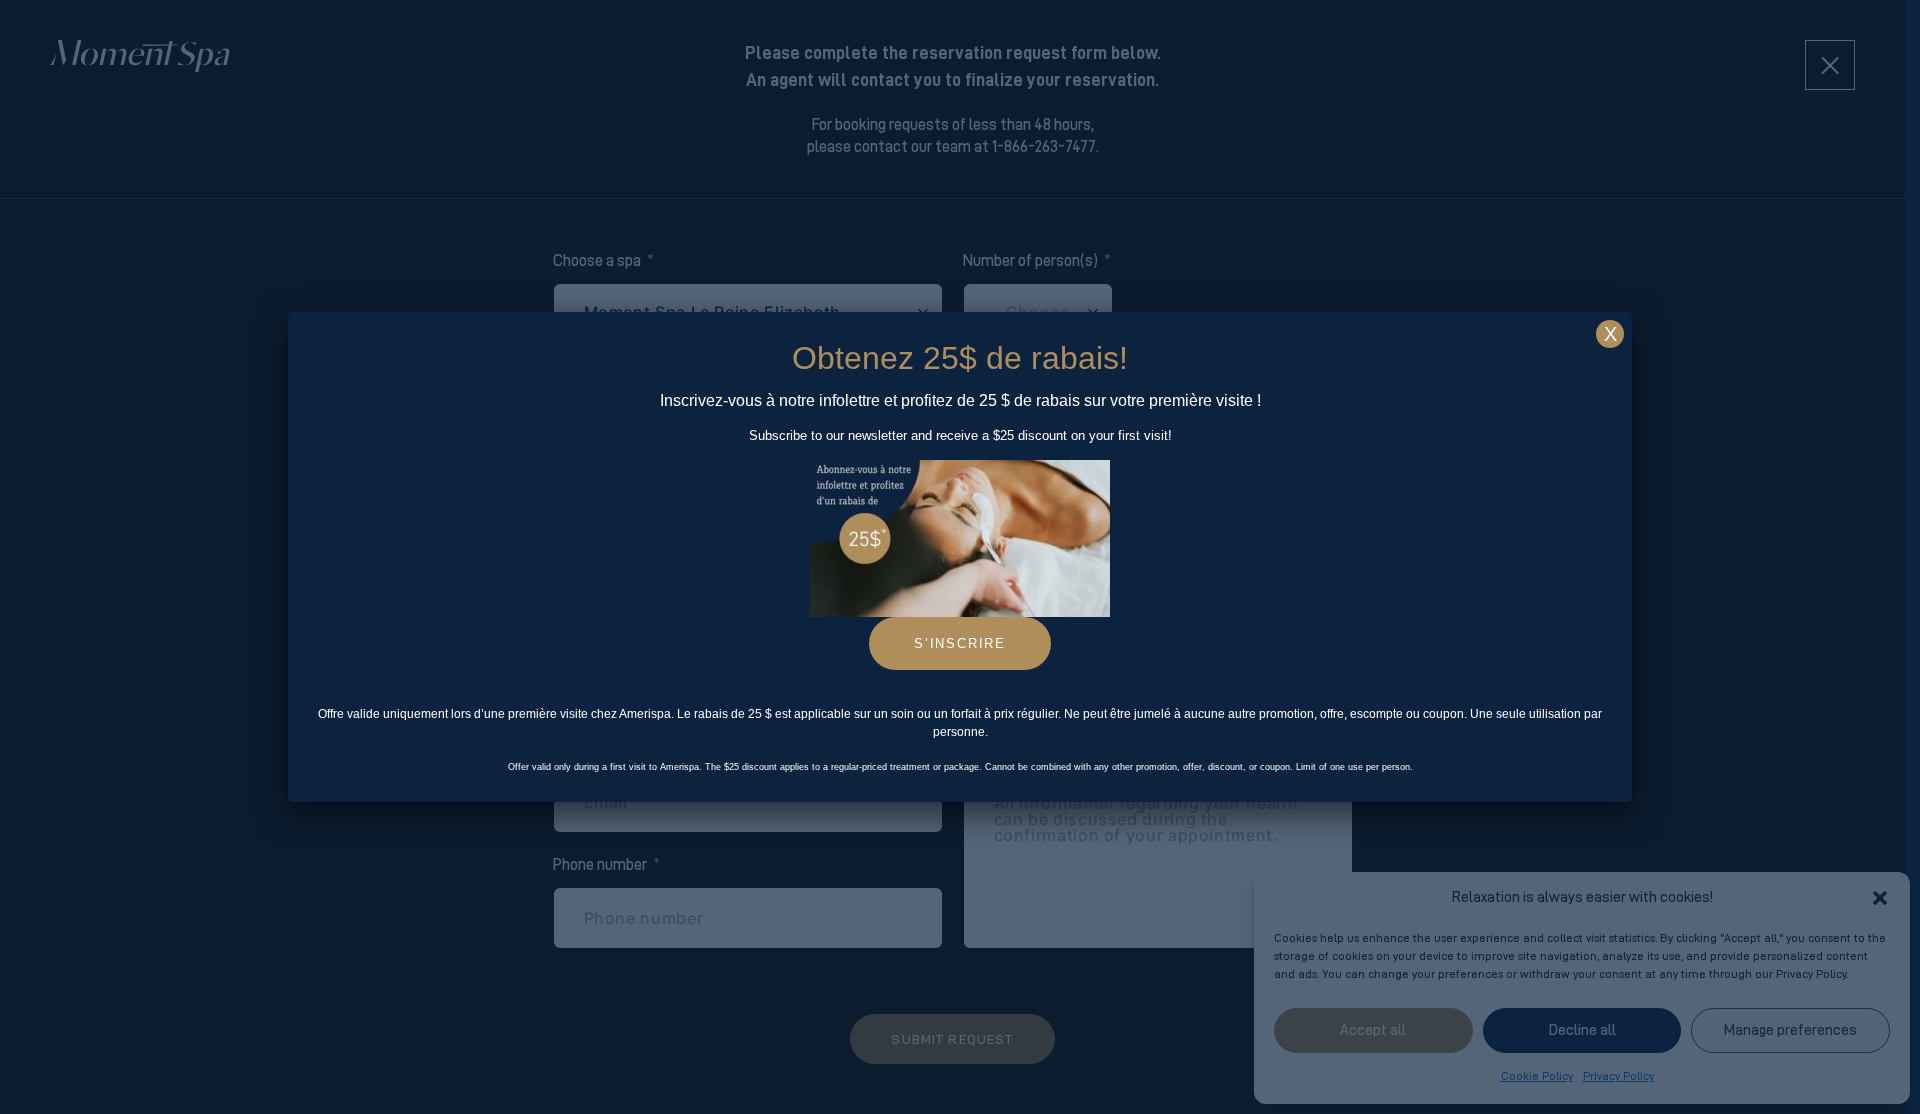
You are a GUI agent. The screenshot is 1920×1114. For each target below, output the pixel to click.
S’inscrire (960, 643)
